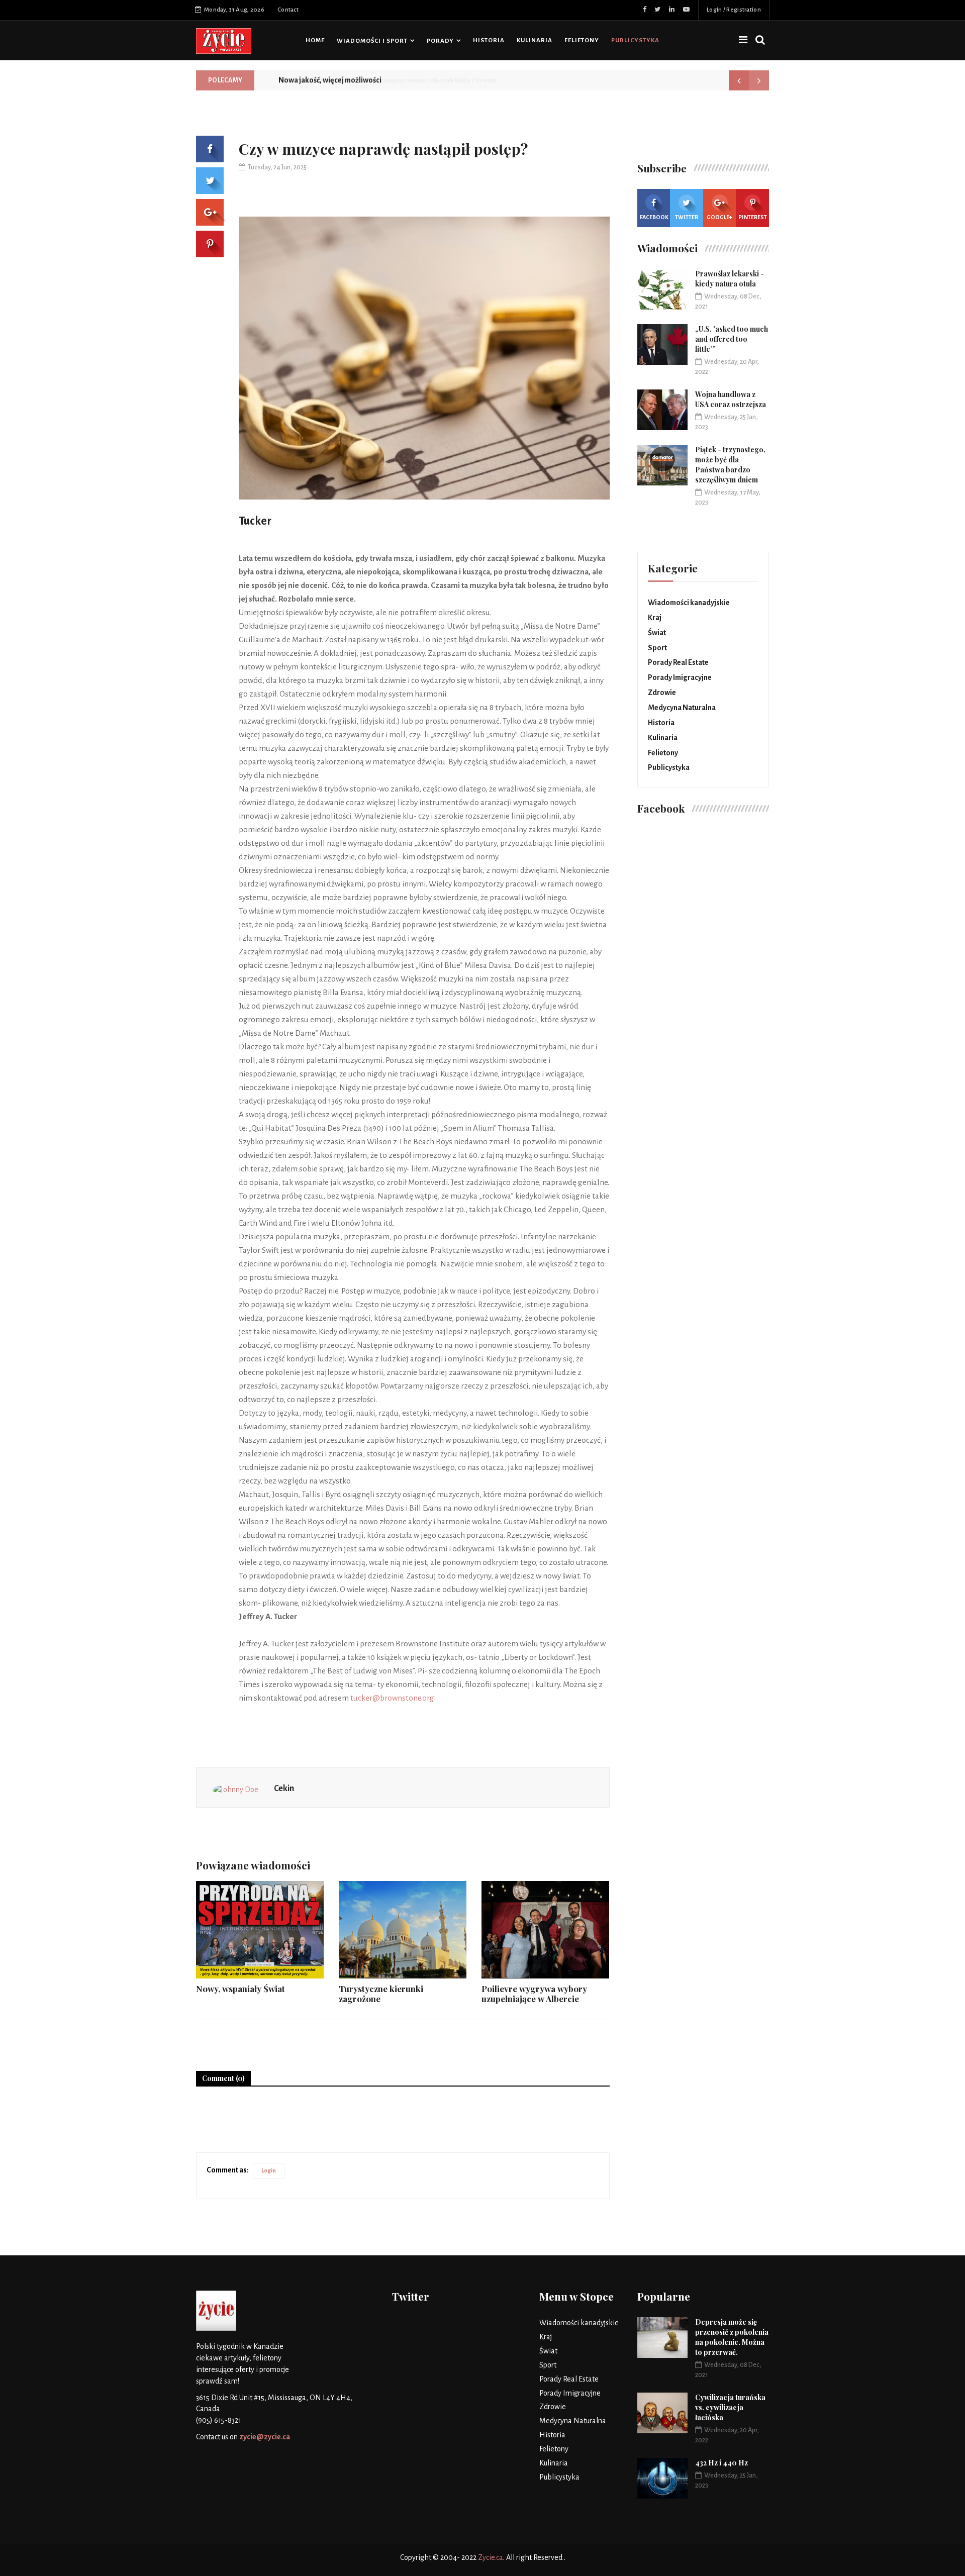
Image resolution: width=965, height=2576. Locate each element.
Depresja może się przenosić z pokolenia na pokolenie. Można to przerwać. (732, 2337)
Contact (288, 10)
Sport (657, 648)
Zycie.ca (491, 2557)
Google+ (719, 217)
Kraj (655, 618)
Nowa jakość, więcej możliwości (330, 80)
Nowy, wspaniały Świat (240, 1989)
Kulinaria (535, 40)
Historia (489, 40)
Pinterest (753, 217)
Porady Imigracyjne (680, 677)
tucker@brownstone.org (392, 1698)
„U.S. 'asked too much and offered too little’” (732, 339)
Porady (440, 41)
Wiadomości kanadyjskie (689, 603)
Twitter (687, 217)
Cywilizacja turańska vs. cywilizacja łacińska (730, 2407)
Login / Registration (734, 10)
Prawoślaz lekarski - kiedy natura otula (730, 279)
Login (269, 2170)
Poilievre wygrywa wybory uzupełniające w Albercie (534, 1994)
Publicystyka (635, 40)
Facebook (654, 217)
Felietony (582, 40)
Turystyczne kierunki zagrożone (381, 1994)
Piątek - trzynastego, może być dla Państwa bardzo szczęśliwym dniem (730, 465)
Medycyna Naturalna (682, 708)
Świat (657, 633)
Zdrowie (662, 692)
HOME (315, 40)
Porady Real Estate (678, 662)
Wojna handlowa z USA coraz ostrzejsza (731, 399)
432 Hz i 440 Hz (721, 2463)
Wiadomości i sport (372, 41)
